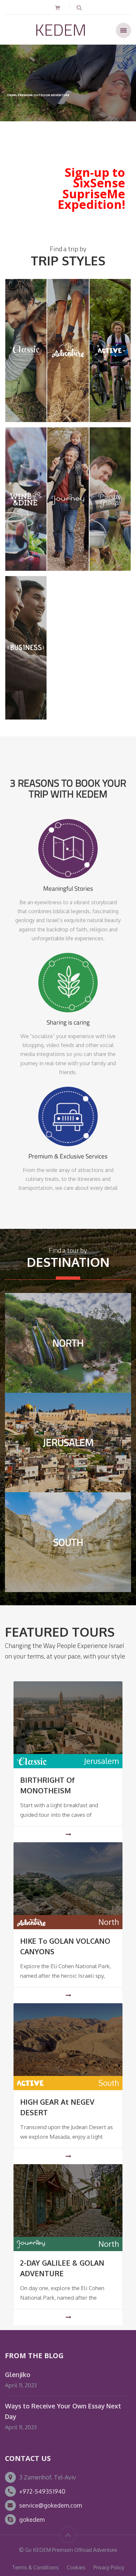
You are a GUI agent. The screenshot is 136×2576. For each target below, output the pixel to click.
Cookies (76, 2567)
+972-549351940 (42, 2491)
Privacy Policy (109, 2567)
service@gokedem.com (51, 2505)
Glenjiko (18, 2375)
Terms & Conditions (35, 2567)
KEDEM (61, 30)
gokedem (32, 2519)
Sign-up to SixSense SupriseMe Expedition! (91, 188)
